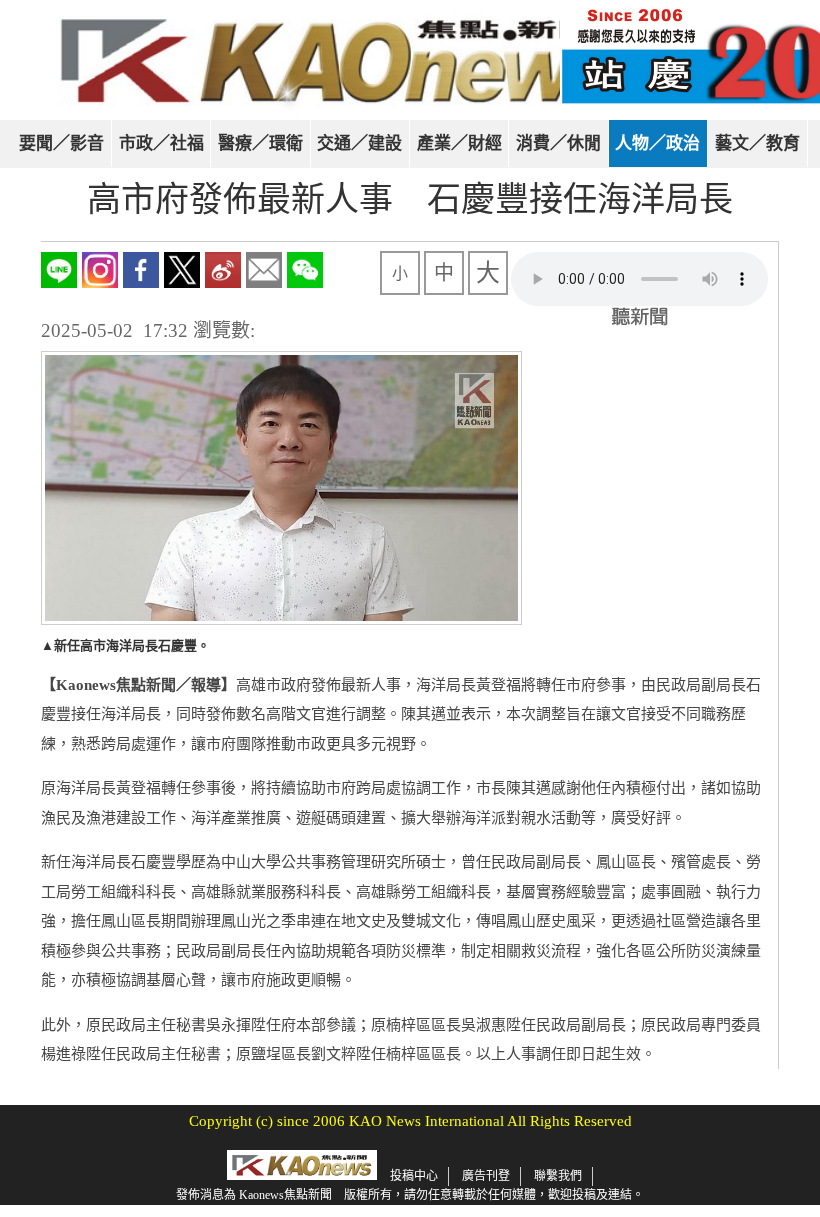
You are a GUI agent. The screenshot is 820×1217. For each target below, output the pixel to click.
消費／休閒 (558, 143)
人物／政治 (657, 143)
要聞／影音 (61, 143)
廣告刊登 (486, 1176)
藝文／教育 (757, 143)
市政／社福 (161, 143)
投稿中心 (414, 1176)
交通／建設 (359, 143)
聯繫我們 (558, 1176)
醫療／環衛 (260, 143)
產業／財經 (459, 143)
